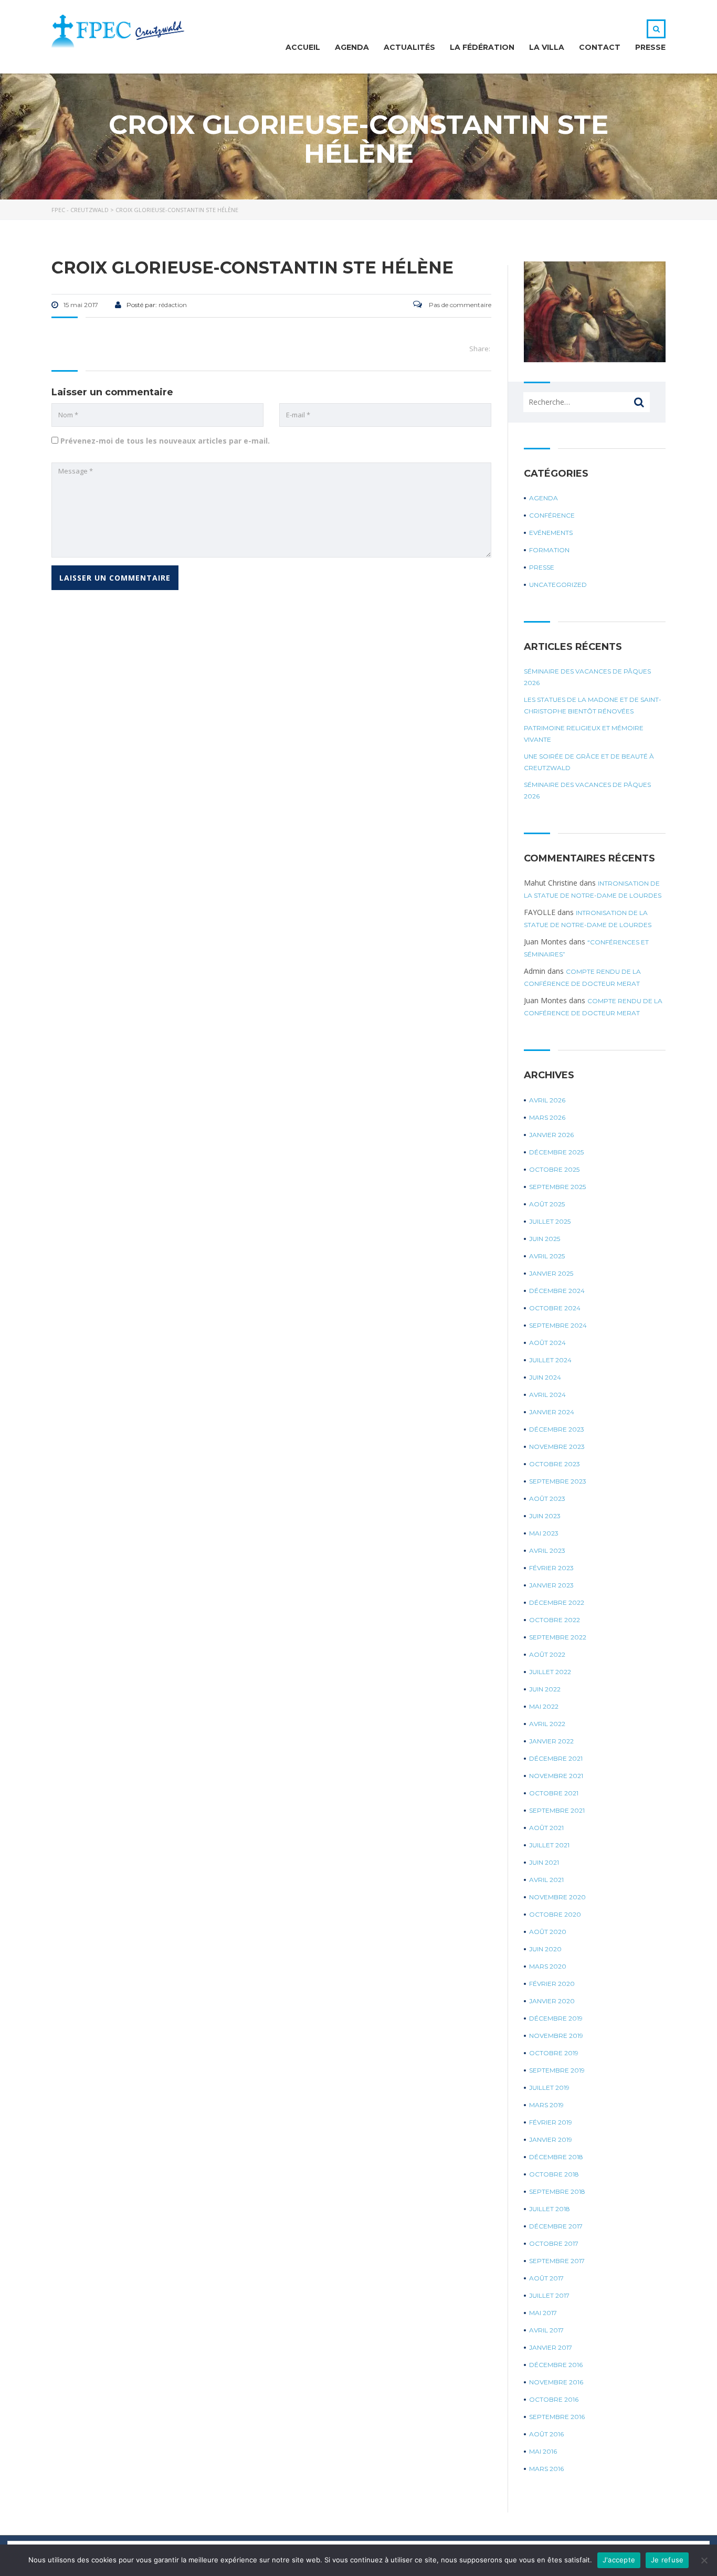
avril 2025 (547, 1256)
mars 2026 (547, 1117)
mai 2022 (544, 1706)
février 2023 (551, 1568)
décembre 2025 (556, 1152)
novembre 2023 (557, 1447)
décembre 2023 (557, 1429)
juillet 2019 (549, 2088)
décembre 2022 (557, 1602)
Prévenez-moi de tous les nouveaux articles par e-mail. (165, 441)
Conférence (552, 515)
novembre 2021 (556, 1776)
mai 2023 (544, 1533)
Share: (480, 349)
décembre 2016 (556, 2365)
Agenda (352, 47)
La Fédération (482, 47)
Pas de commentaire (459, 305)
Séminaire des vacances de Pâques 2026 (587, 677)
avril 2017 (546, 2330)
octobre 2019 (554, 2053)
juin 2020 (545, 1949)
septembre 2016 (557, 2417)
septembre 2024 (558, 1325)
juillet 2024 (550, 1360)
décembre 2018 (556, 2157)
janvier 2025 (551, 1273)
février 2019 (551, 2122)
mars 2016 (546, 2469)
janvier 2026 (551, 1135)
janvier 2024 (552, 1412)
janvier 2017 (551, 2347)
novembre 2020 (557, 1897)
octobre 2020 (555, 1914)
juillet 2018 (550, 2209)
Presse (650, 47)
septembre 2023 (558, 1481)
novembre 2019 (556, 2036)
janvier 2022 (551, 1741)
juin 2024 (545, 1377)
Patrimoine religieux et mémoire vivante (584, 734)
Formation (549, 550)
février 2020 (552, 1984)
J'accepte (619, 2560)
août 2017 (546, 2278)
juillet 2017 (549, 2295)
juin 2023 (545, 1516)
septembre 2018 (557, 2191)
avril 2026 (547, 1100)
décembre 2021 (556, 1758)
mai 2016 (543, 2451)
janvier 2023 (551, 1585)
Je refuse (667, 2560)
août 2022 (547, 1654)
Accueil (303, 47)
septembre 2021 (557, 1810)
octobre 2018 (554, 2174)
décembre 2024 (557, 1291)
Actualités (409, 47)
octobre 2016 (554, 2399)
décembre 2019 (556, 2018)
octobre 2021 (554, 1793)
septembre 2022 (558, 1637)
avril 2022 (547, 1724)
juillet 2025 (550, 1221)
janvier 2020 (552, 2001)
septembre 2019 (557, 2070)
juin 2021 (544, 1862)
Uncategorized (558, 585)
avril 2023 (547, 1550)
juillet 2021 (549, 1845)
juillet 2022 (550, 1672)
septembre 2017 (557, 2261)
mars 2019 (546, 2105)
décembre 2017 (556, 2226)
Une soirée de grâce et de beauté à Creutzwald (589, 762)
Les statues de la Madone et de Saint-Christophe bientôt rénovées (593, 705)
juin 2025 (545, 1239)
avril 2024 (547, 1395)
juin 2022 (545, 1689)
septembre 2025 (557, 1187)
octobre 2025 (554, 1169)
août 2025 (547, 1204)
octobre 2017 (554, 2243)
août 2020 (548, 1932)
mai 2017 (543, 2313)
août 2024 (547, 1343)
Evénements (551, 533)
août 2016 (546, 2434)
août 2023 (547, 1499)
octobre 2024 (555, 1308)
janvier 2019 (551, 2139)
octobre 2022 (555, 1620)
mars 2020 (548, 1966)
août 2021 (546, 1828)
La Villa (547, 47)
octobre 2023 (555, 1464)
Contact (600, 47)
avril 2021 (546, 1880)
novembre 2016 (556, 2382)
